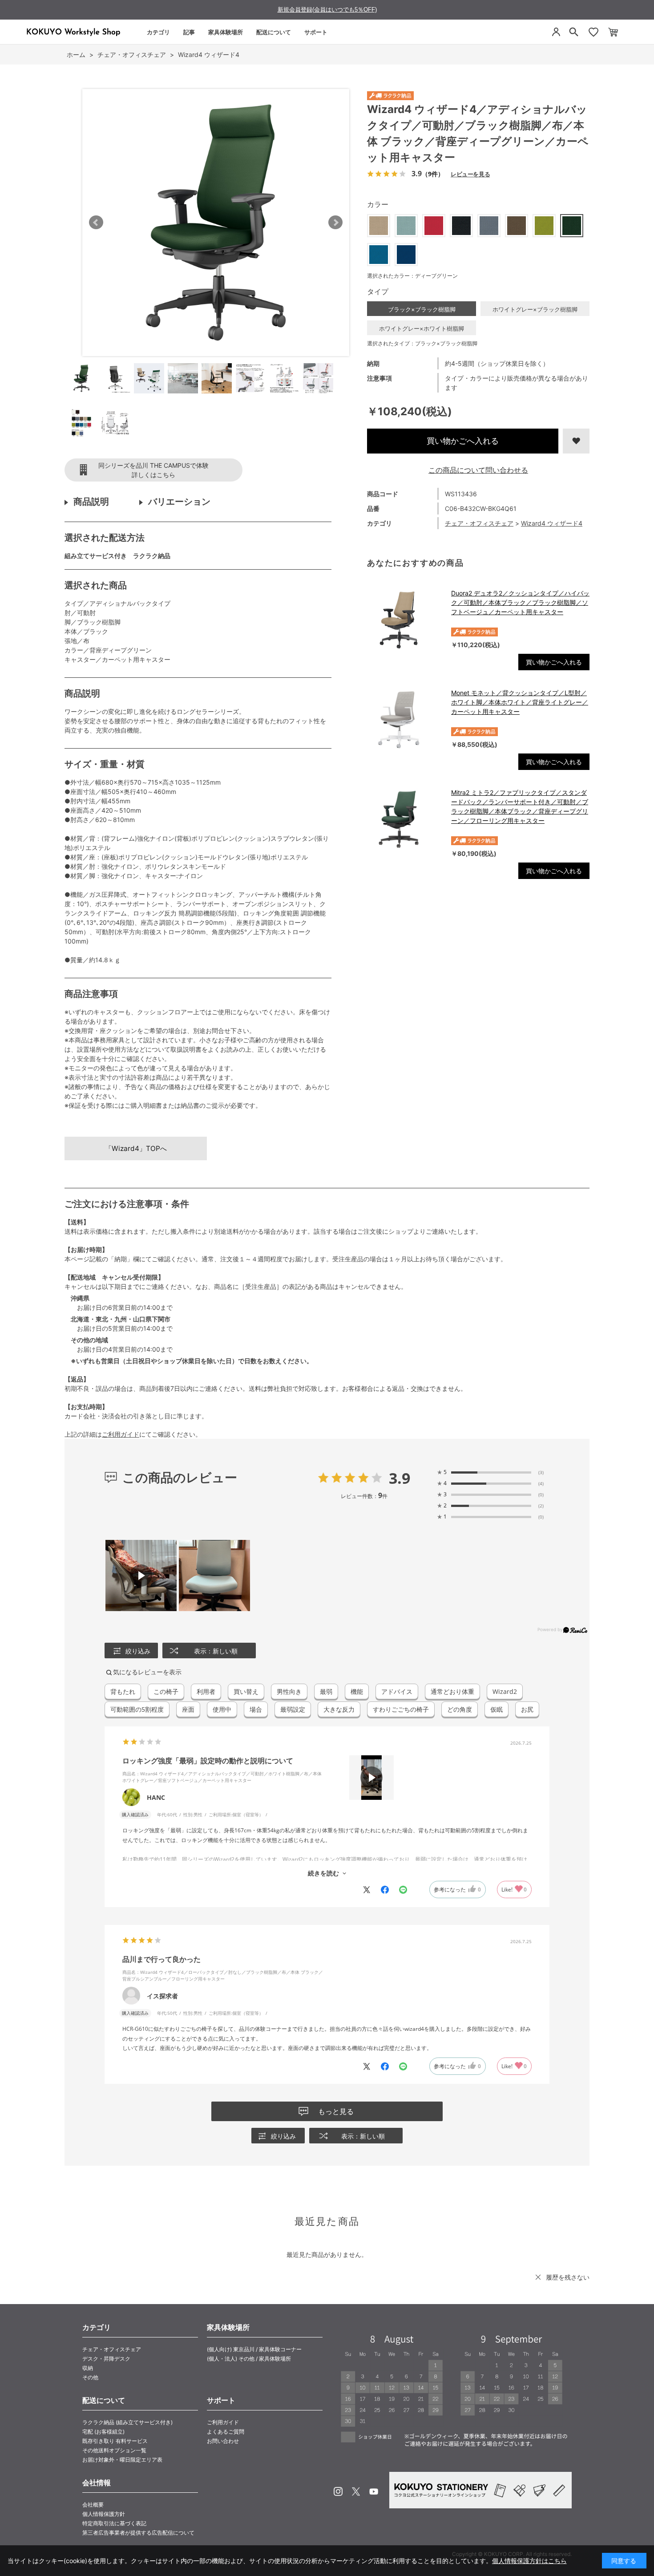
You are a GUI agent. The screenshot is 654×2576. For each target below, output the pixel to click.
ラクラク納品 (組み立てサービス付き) (127, 2422)
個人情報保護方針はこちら (529, 2561)
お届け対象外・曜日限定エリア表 (122, 2460)
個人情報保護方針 (104, 2514)
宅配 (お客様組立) (103, 2432)
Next (335, 223)
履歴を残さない (568, 2277)
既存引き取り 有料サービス (115, 2441)
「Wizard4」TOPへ (136, 1148)
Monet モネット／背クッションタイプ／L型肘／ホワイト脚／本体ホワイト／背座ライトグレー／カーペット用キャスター (520, 702)
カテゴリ (158, 32)
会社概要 (93, 2505)
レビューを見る (470, 174)
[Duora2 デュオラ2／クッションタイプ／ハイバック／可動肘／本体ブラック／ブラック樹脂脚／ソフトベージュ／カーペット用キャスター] (405, 620)
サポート (316, 32)
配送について (274, 32)
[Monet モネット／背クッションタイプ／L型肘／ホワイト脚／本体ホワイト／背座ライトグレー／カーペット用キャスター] (405, 720)
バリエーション (179, 502)
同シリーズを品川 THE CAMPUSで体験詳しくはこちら (153, 470)
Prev (96, 223)
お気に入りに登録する (576, 441)
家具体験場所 (226, 32)
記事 (189, 32)
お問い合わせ (223, 2441)
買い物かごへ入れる (463, 441)
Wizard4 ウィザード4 (552, 523)
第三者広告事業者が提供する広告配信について (138, 2533)
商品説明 (91, 502)
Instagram (338, 2491)
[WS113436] (81, 378)
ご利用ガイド (121, 1434)
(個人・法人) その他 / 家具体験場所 (249, 2359)
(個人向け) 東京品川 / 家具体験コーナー (254, 2349)
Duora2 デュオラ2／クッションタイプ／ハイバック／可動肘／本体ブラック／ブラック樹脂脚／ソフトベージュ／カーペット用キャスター (520, 602)
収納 (88, 2368)
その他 (90, 2377)
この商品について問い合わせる (478, 470)
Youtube (374, 2491)
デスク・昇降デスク (106, 2359)
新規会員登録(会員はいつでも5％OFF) (327, 10)
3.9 (400, 1478)
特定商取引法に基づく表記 (114, 2523)
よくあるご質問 (226, 2432)
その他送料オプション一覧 (114, 2450)
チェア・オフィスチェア (479, 523)
